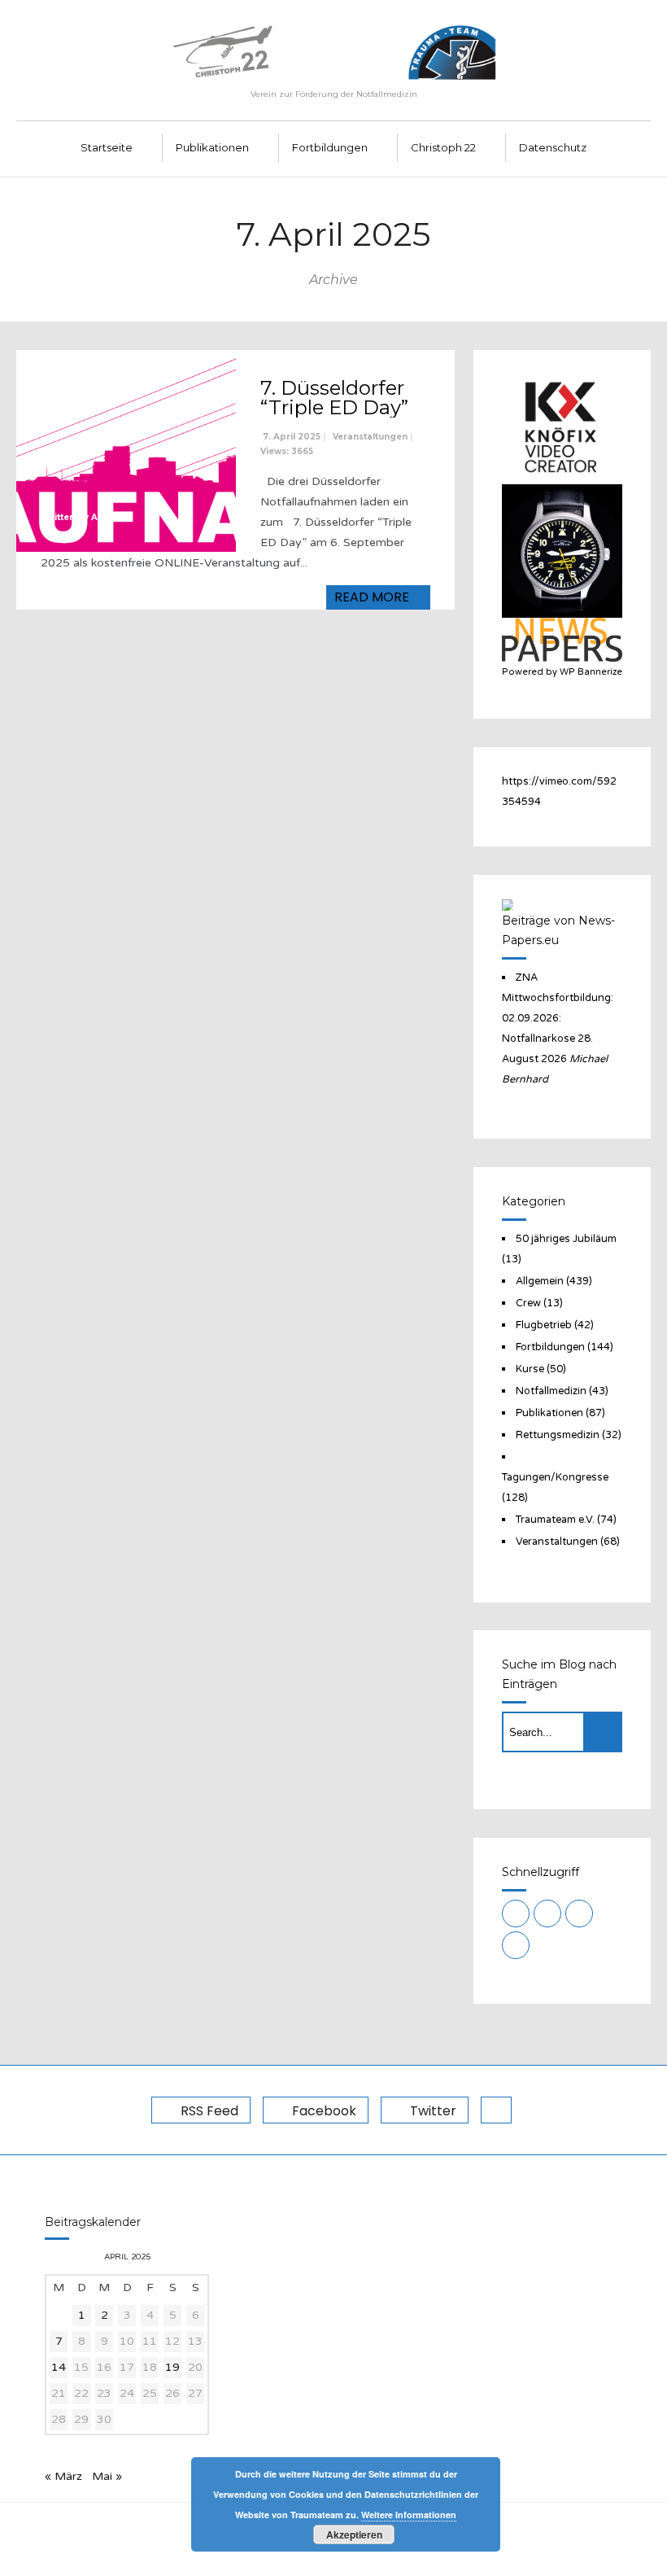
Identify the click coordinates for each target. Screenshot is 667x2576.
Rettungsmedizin (558, 1435)
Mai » (107, 2476)
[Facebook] (547, 1913)
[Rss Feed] (516, 1913)
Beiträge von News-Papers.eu (558, 930)
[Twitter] (579, 1913)
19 (172, 2367)
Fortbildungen (330, 147)
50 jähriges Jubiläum (566, 1239)
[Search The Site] (516, 1945)
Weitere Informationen (409, 2515)
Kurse (530, 1369)
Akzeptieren (354, 2534)
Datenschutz (553, 147)
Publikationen (212, 147)
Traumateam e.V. (555, 1520)
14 (59, 2367)
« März (63, 2476)
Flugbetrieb (544, 1325)
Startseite (107, 147)
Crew (528, 1303)
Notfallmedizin (551, 1391)
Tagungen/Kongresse (555, 1477)
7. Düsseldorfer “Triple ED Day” (334, 398)
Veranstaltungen (370, 437)
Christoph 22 (443, 147)
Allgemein (540, 1281)
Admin (106, 517)
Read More (373, 597)
